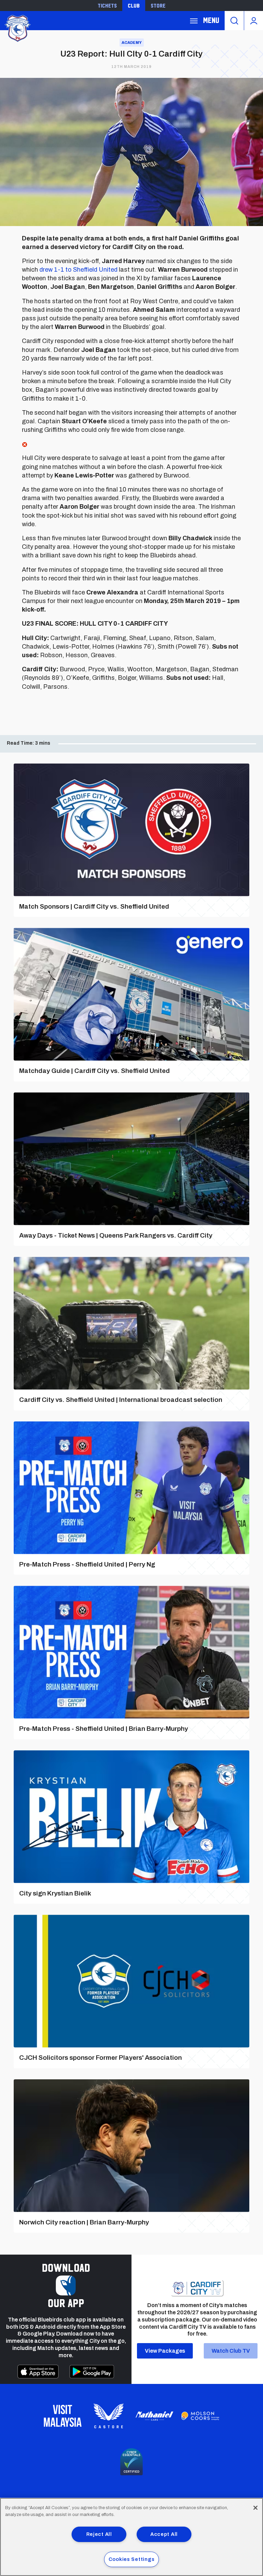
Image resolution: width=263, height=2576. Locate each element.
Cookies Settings (132, 2559)
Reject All (99, 2534)
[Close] (255, 2508)
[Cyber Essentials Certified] (131, 2462)
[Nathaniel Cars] (154, 2416)
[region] (131, 2537)
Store (158, 5)
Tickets (107, 5)
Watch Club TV (231, 2351)
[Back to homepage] (17, 28)
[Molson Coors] (200, 2416)
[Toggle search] (234, 21)
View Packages (165, 2351)
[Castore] (109, 2416)
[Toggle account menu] (254, 21)
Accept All (164, 2534)
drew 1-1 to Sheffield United (78, 270)
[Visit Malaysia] (63, 2416)
